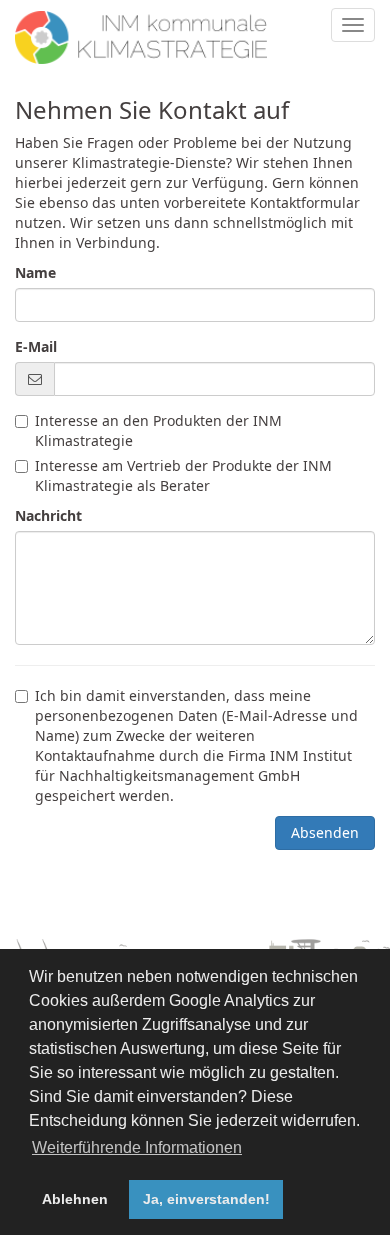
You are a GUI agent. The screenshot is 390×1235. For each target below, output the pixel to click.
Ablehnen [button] (75, 1199)
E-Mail (36, 346)
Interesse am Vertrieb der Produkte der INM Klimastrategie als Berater (183, 475)
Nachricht (48, 515)
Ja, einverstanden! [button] (206, 1199)
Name (35, 272)
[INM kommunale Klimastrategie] (141, 25)
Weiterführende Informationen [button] (137, 1147)
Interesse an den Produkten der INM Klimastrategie (158, 430)
